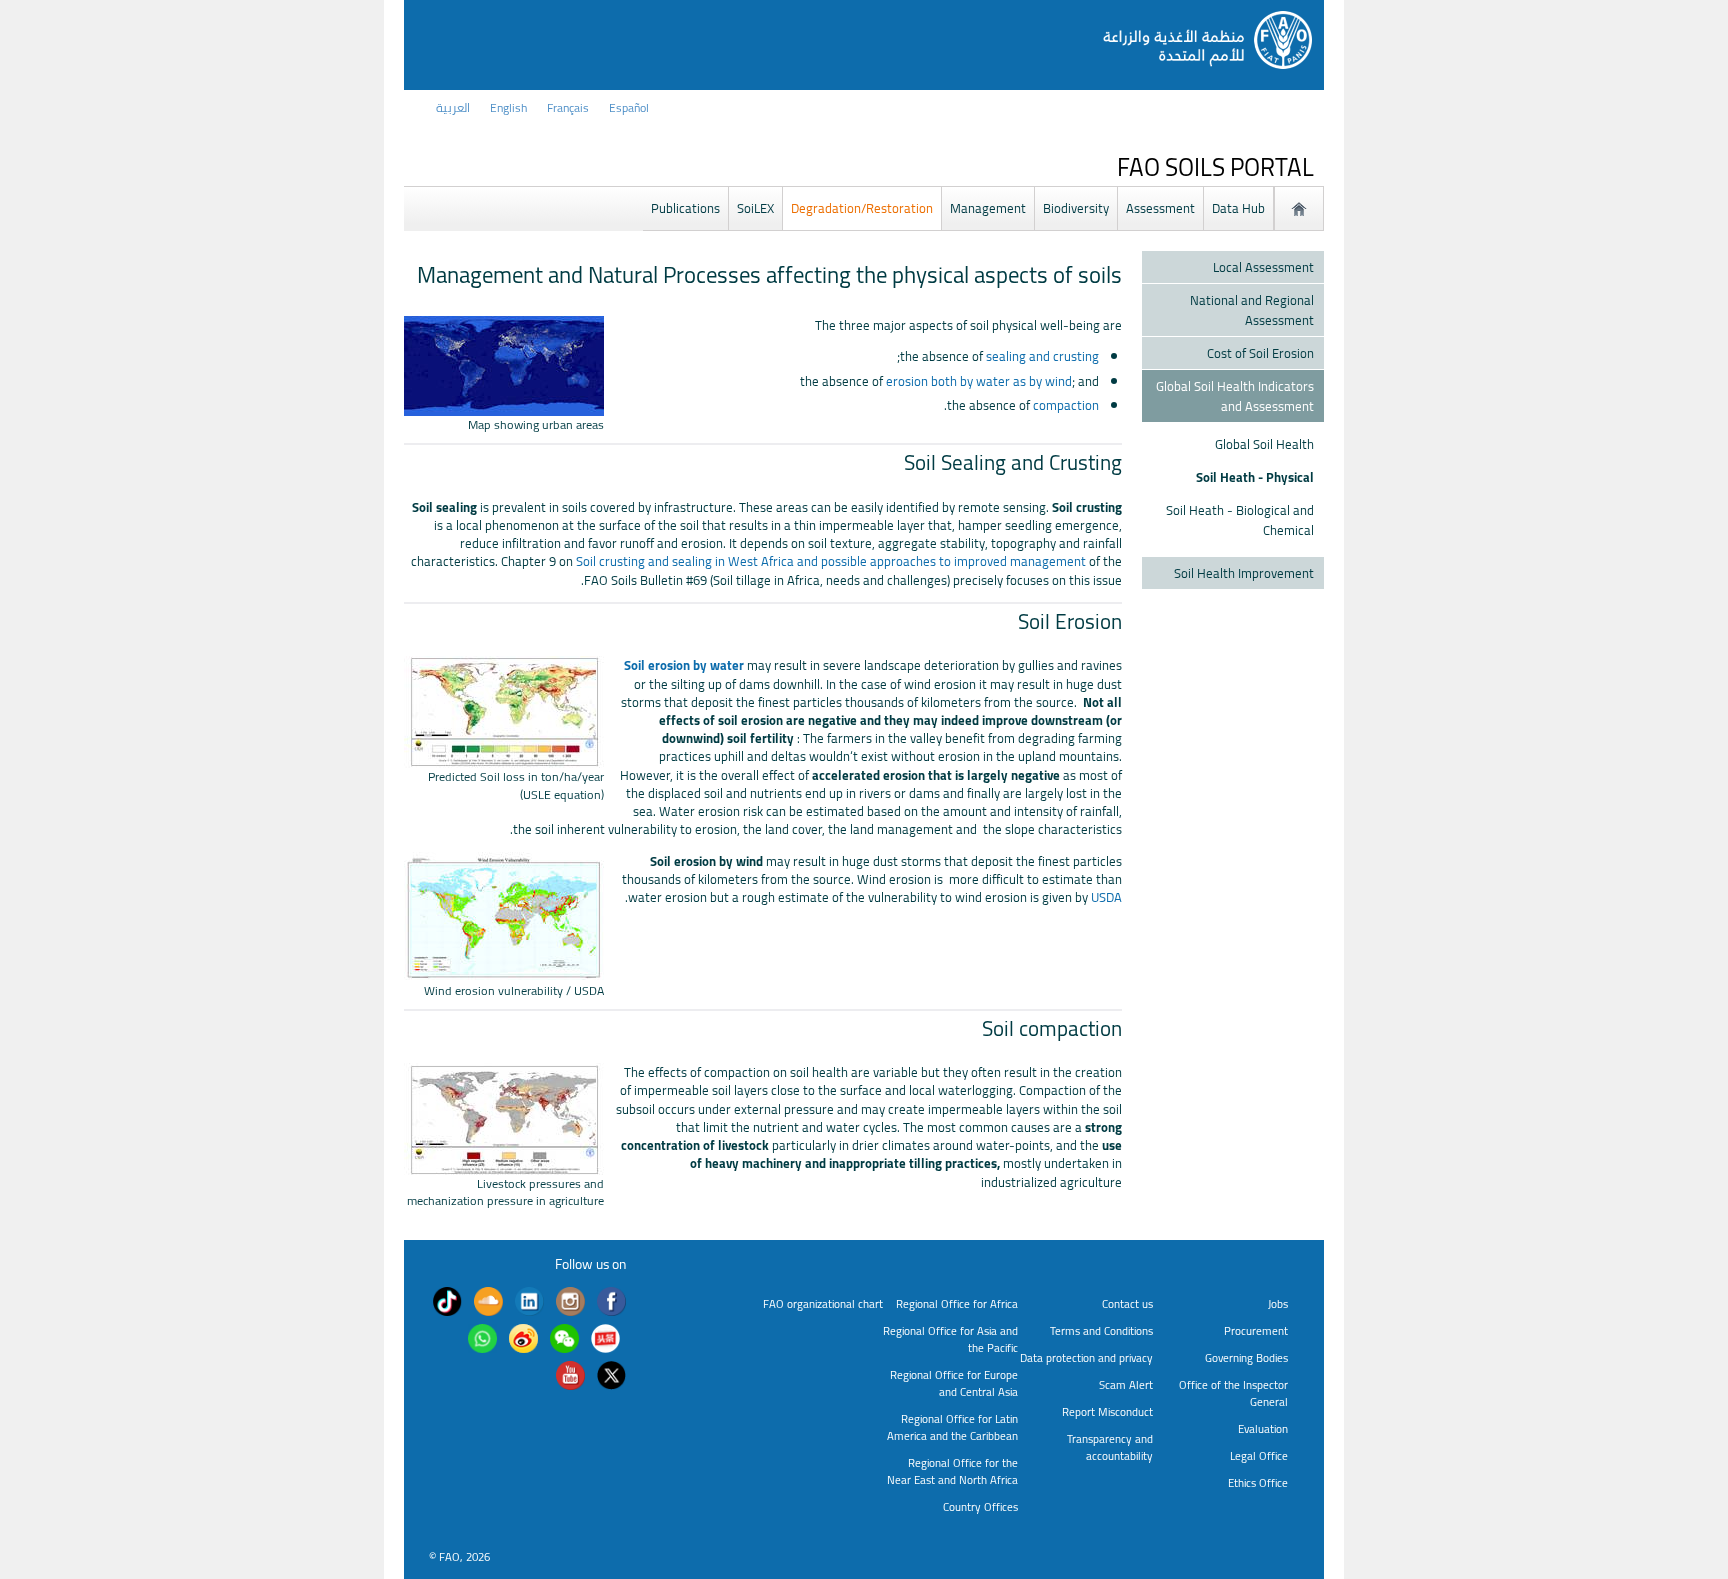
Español (629, 107)
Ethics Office (1258, 1482)
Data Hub (1238, 208)
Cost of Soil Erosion (1260, 353)
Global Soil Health (1264, 444)
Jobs (1278, 1303)
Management (988, 208)
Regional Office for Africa (957, 1303)
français (568, 107)
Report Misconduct (1107, 1411)
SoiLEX (755, 208)
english (508, 107)
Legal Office (1259, 1455)
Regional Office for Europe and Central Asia (954, 1383)
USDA (1106, 897)
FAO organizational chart (823, 1303)
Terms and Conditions (1101, 1330)
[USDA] (504, 972)
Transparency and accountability (1110, 1447)
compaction (1066, 405)
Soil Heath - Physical (1255, 477)
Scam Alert (1126, 1384)
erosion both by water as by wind (979, 381)
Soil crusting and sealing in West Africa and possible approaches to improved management (831, 561)
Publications (685, 208)
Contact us (1127, 1303)
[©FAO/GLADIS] (504, 759)
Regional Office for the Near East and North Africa (952, 1471)
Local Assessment (1263, 267)
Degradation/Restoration (862, 208)
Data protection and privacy (1086, 1357)
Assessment (1160, 208)
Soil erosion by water (684, 665)
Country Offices (980, 1506)
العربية (453, 107)
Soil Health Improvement (1244, 573)
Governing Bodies (1246, 1357)
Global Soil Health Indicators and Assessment (1235, 396)
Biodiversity (1076, 208)
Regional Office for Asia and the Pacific (950, 1339)
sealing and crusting (1042, 356)
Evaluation (1263, 1428)
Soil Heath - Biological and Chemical (1240, 520)
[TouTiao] (605, 1341)
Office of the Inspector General (1233, 1393)
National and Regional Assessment (1252, 310)
